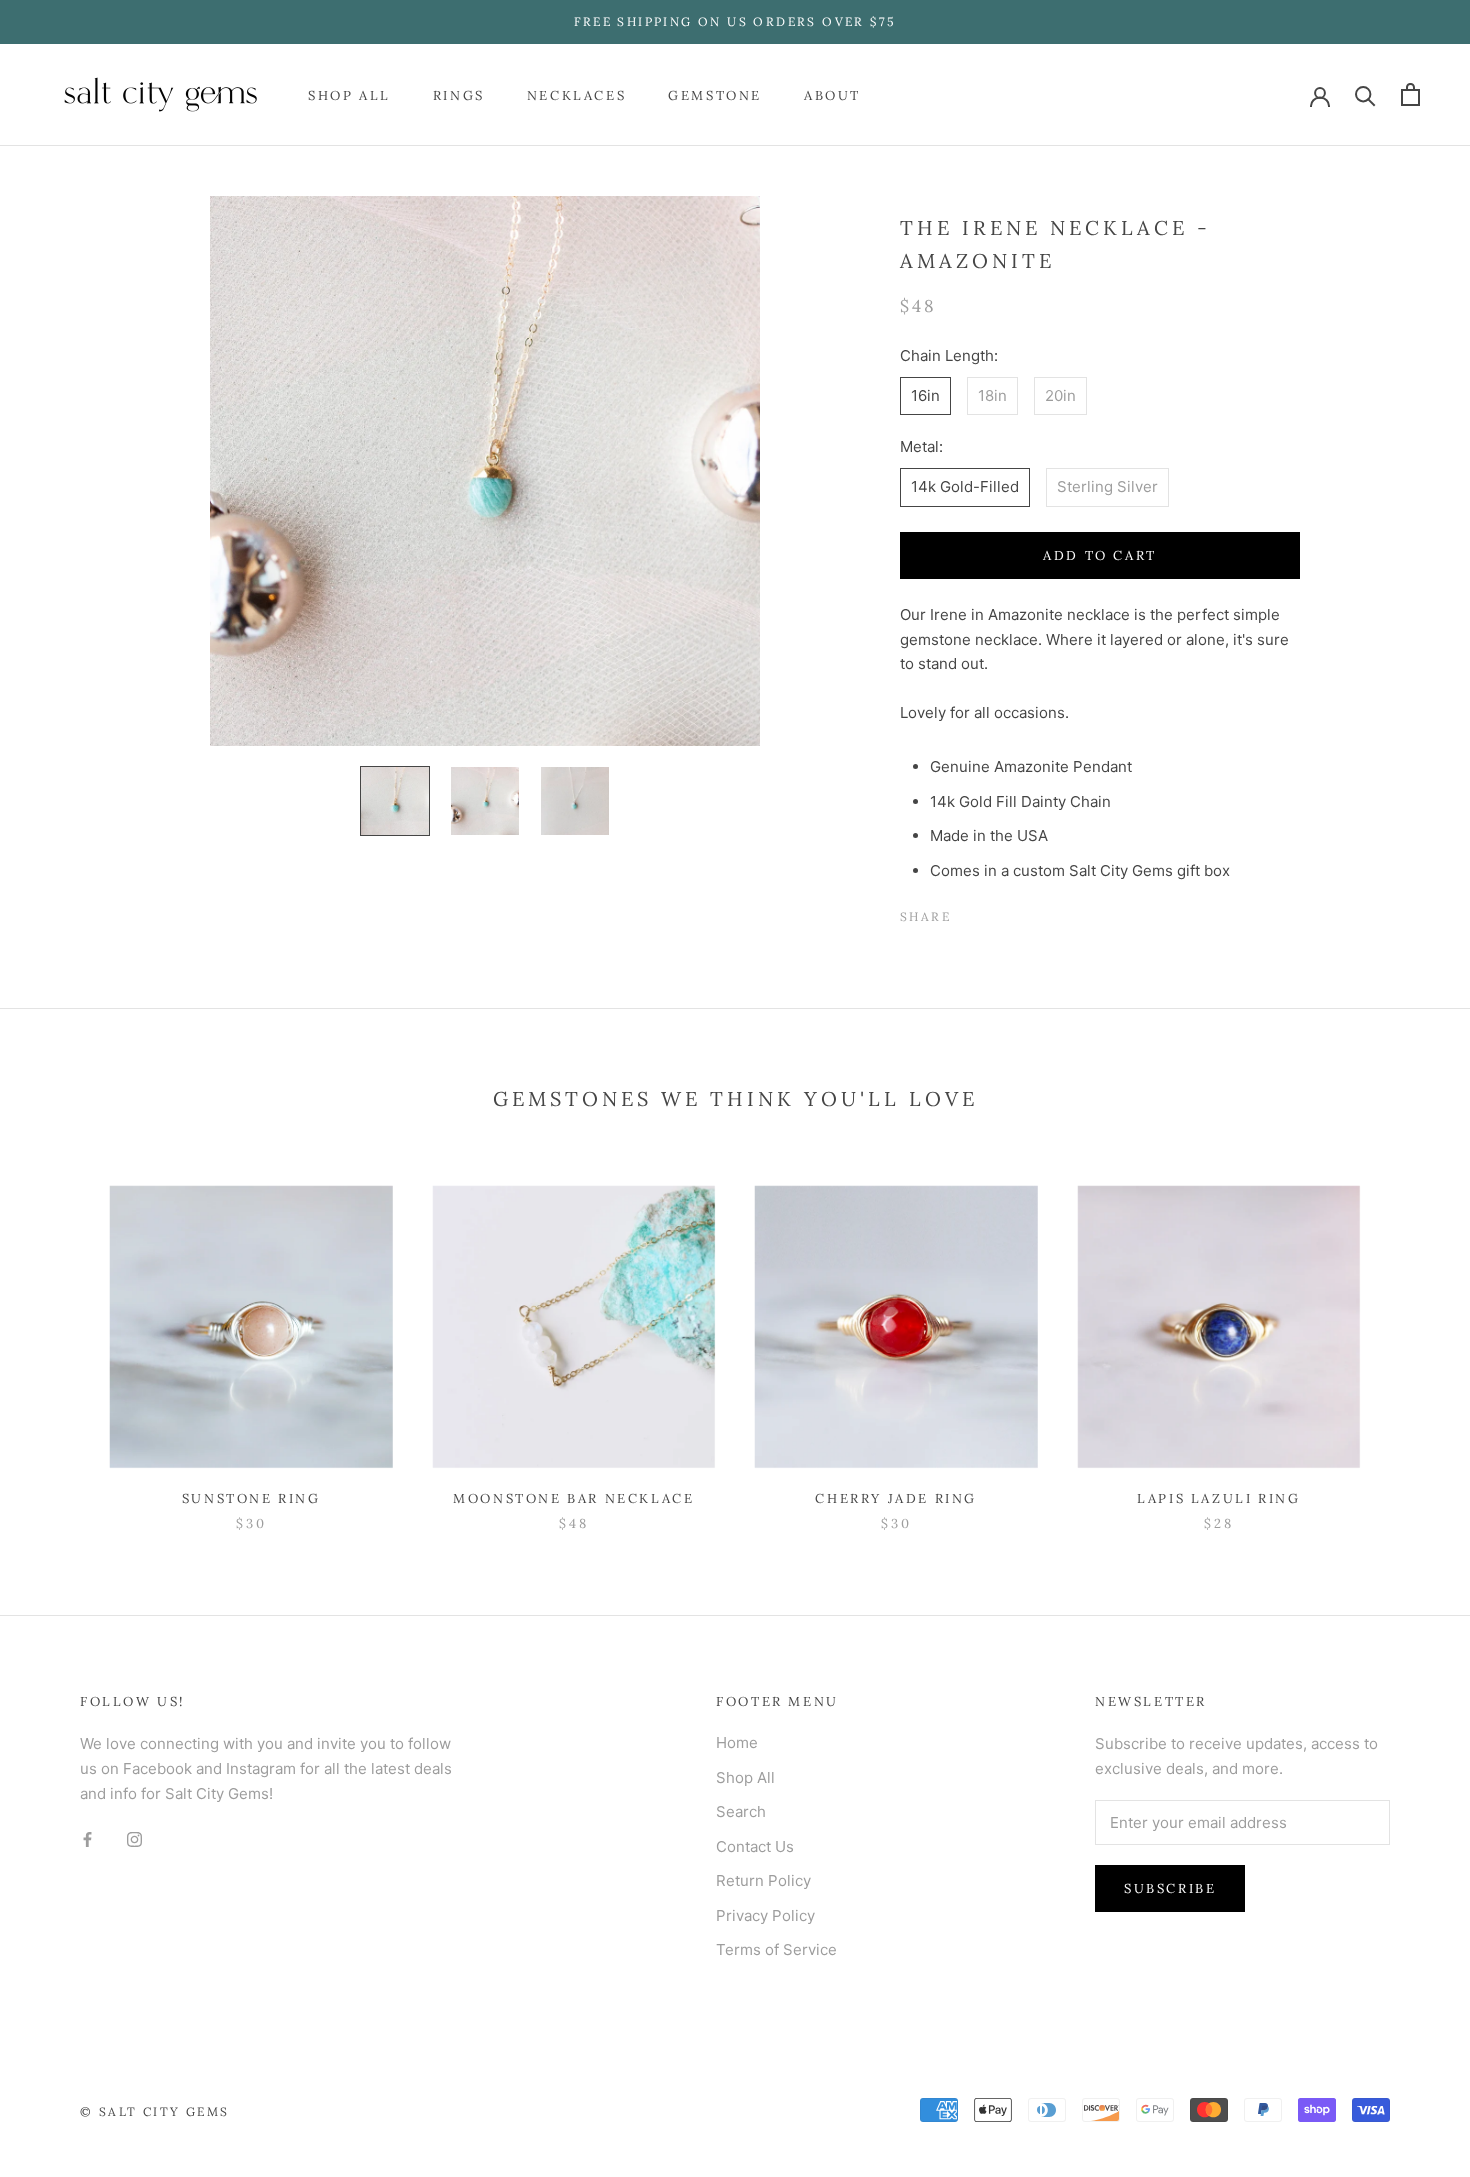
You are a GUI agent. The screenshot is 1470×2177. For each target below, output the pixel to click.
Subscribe (1170, 1888)
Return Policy (763, 1880)
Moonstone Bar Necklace (573, 1498)
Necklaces (576, 94)
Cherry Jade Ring (896, 1498)
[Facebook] (970, 912)
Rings (459, 94)
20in (1060, 395)
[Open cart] (1410, 94)
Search (741, 1811)
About (832, 94)
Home (737, 1742)
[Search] (1365, 94)
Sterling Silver (1107, 486)
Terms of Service (776, 1949)
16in (925, 395)
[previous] (62, 1337)
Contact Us (755, 1846)
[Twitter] (996, 912)
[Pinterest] (1022, 912)
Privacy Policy (765, 1915)
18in (992, 395)
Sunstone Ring (251, 1498)
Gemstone (715, 94)
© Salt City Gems (154, 2111)
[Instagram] (134, 1838)
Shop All (349, 94)
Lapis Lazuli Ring (1218, 1498)
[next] (1407, 1337)
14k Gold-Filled (965, 486)
